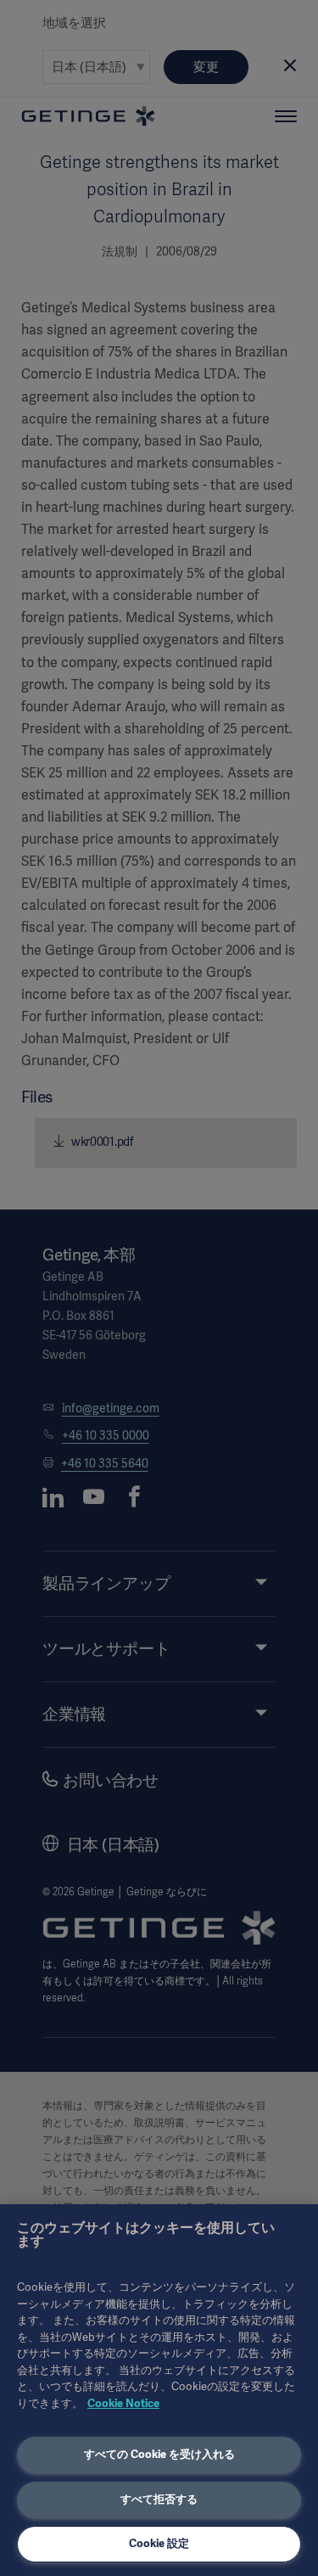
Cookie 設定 (159, 2543)
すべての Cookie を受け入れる (159, 2454)
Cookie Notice (123, 2403)
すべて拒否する (159, 2499)
